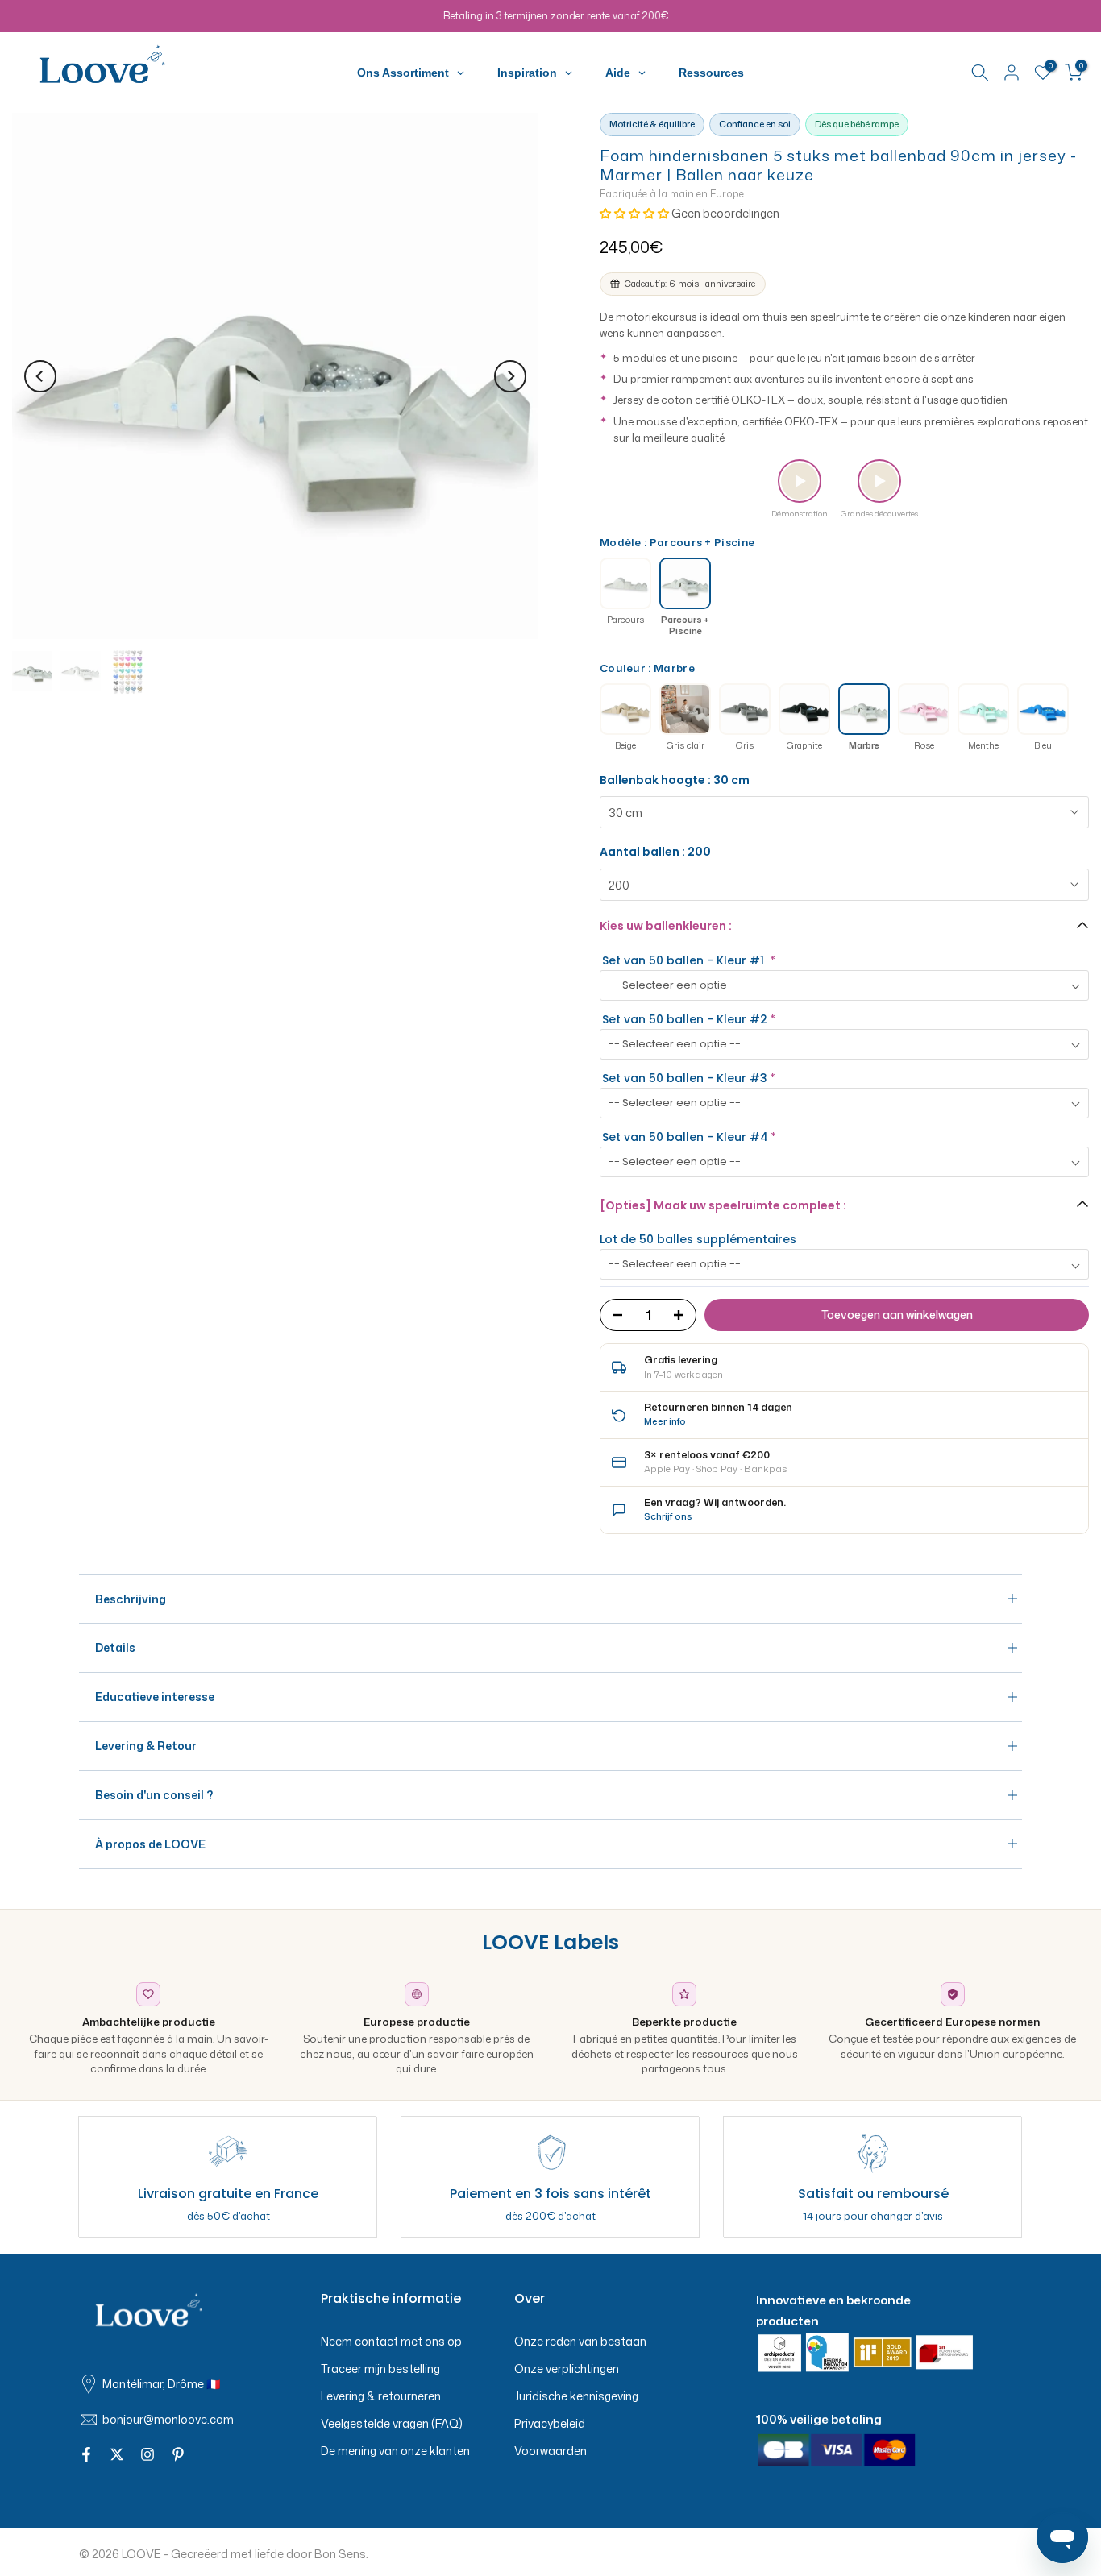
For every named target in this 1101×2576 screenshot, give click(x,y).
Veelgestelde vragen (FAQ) (392, 2423)
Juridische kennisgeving (576, 2396)
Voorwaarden (550, 2451)
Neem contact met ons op (391, 2341)
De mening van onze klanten (395, 2451)
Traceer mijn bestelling (380, 2369)
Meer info (665, 1421)
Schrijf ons (668, 1516)
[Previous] (40, 376)
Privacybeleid (550, 2423)
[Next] (510, 376)
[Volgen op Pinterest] (178, 2455)
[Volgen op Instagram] (147, 2455)
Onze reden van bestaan (580, 2341)
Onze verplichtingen (567, 2369)
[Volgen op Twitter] (117, 2455)
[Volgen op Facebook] (86, 2455)
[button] (636, 213)
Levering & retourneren (381, 2396)
